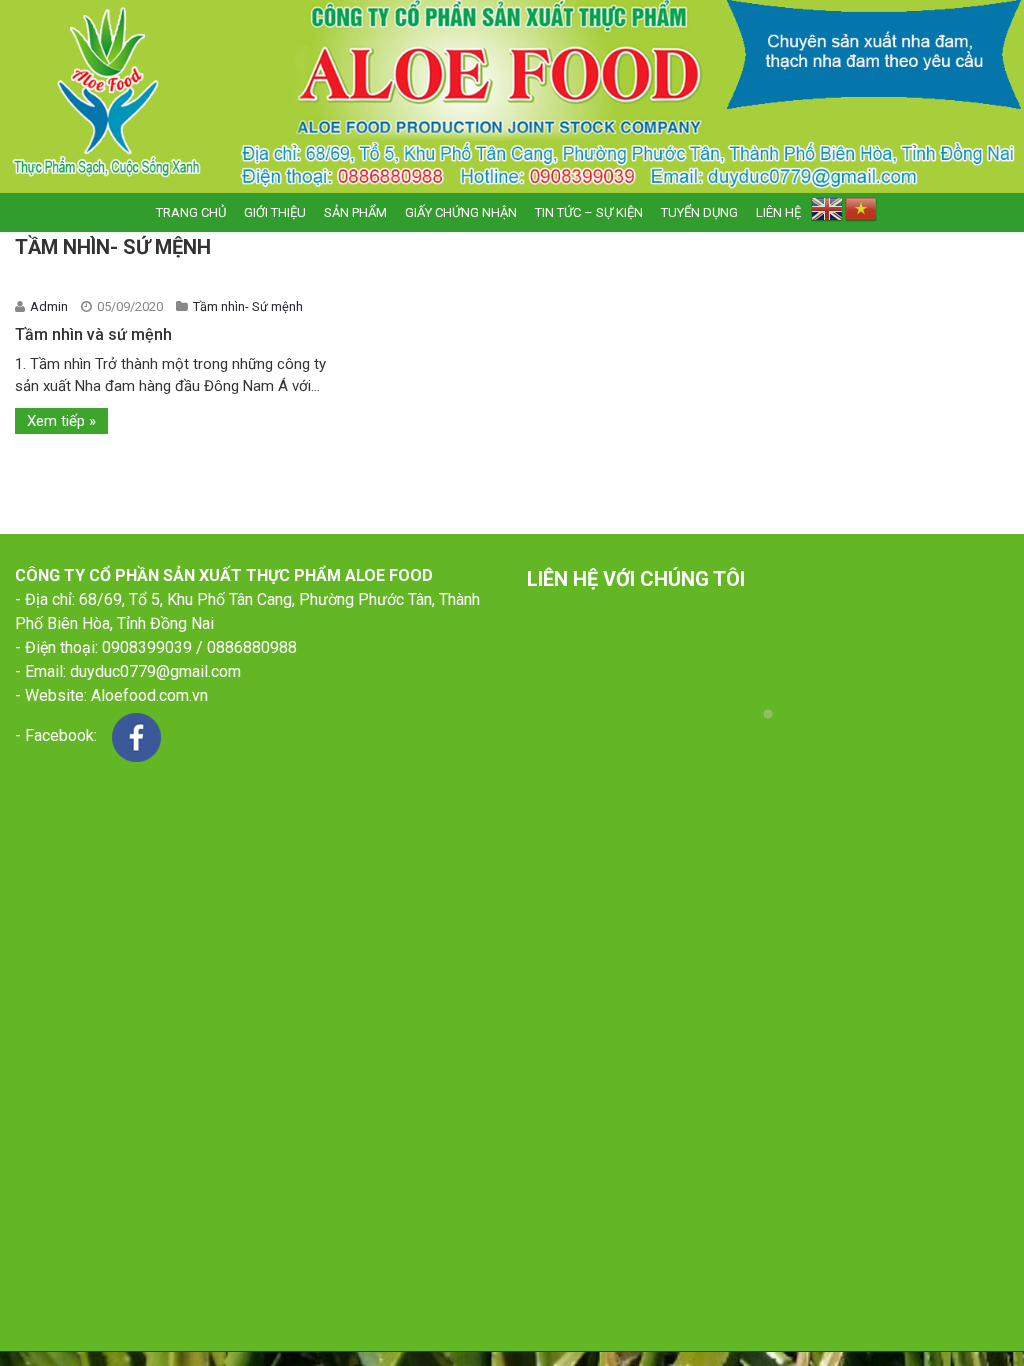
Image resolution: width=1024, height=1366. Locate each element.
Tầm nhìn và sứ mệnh (93, 334)
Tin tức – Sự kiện (589, 212)
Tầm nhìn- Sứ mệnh (248, 306)
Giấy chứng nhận (461, 212)
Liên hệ (778, 212)
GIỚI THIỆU (275, 212)
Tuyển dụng (699, 212)
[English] (827, 213)
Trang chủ (191, 212)
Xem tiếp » (61, 421)
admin (50, 306)
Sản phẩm (355, 212)
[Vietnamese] (861, 213)
